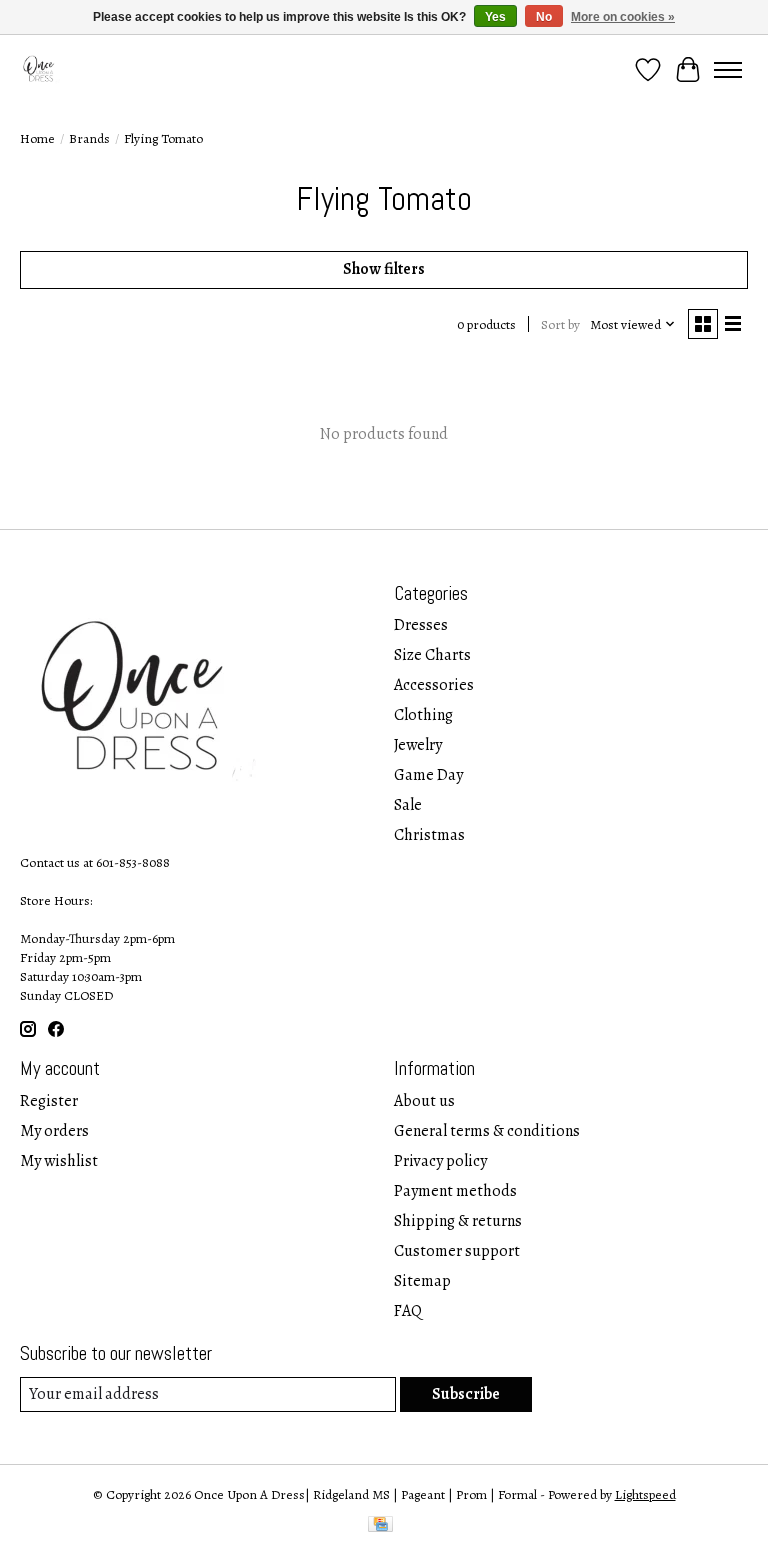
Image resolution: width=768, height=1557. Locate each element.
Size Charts (432, 655)
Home (37, 138)
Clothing (423, 715)
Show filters (384, 269)
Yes (495, 17)
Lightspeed (645, 1494)
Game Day (428, 775)
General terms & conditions (487, 1131)
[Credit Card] (380, 1526)
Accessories (434, 685)
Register (49, 1101)
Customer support (457, 1251)
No (544, 17)
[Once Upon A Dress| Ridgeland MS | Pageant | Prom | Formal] (40, 69)
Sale (408, 805)
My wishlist (59, 1161)
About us (424, 1101)
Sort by (560, 324)
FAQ (408, 1311)
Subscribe (466, 1394)
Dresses (421, 625)
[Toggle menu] (728, 70)
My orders (54, 1131)
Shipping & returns (458, 1221)
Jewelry (418, 745)
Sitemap (422, 1281)
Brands (89, 138)
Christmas (429, 835)
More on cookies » (623, 17)
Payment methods (455, 1191)
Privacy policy (440, 1161)
